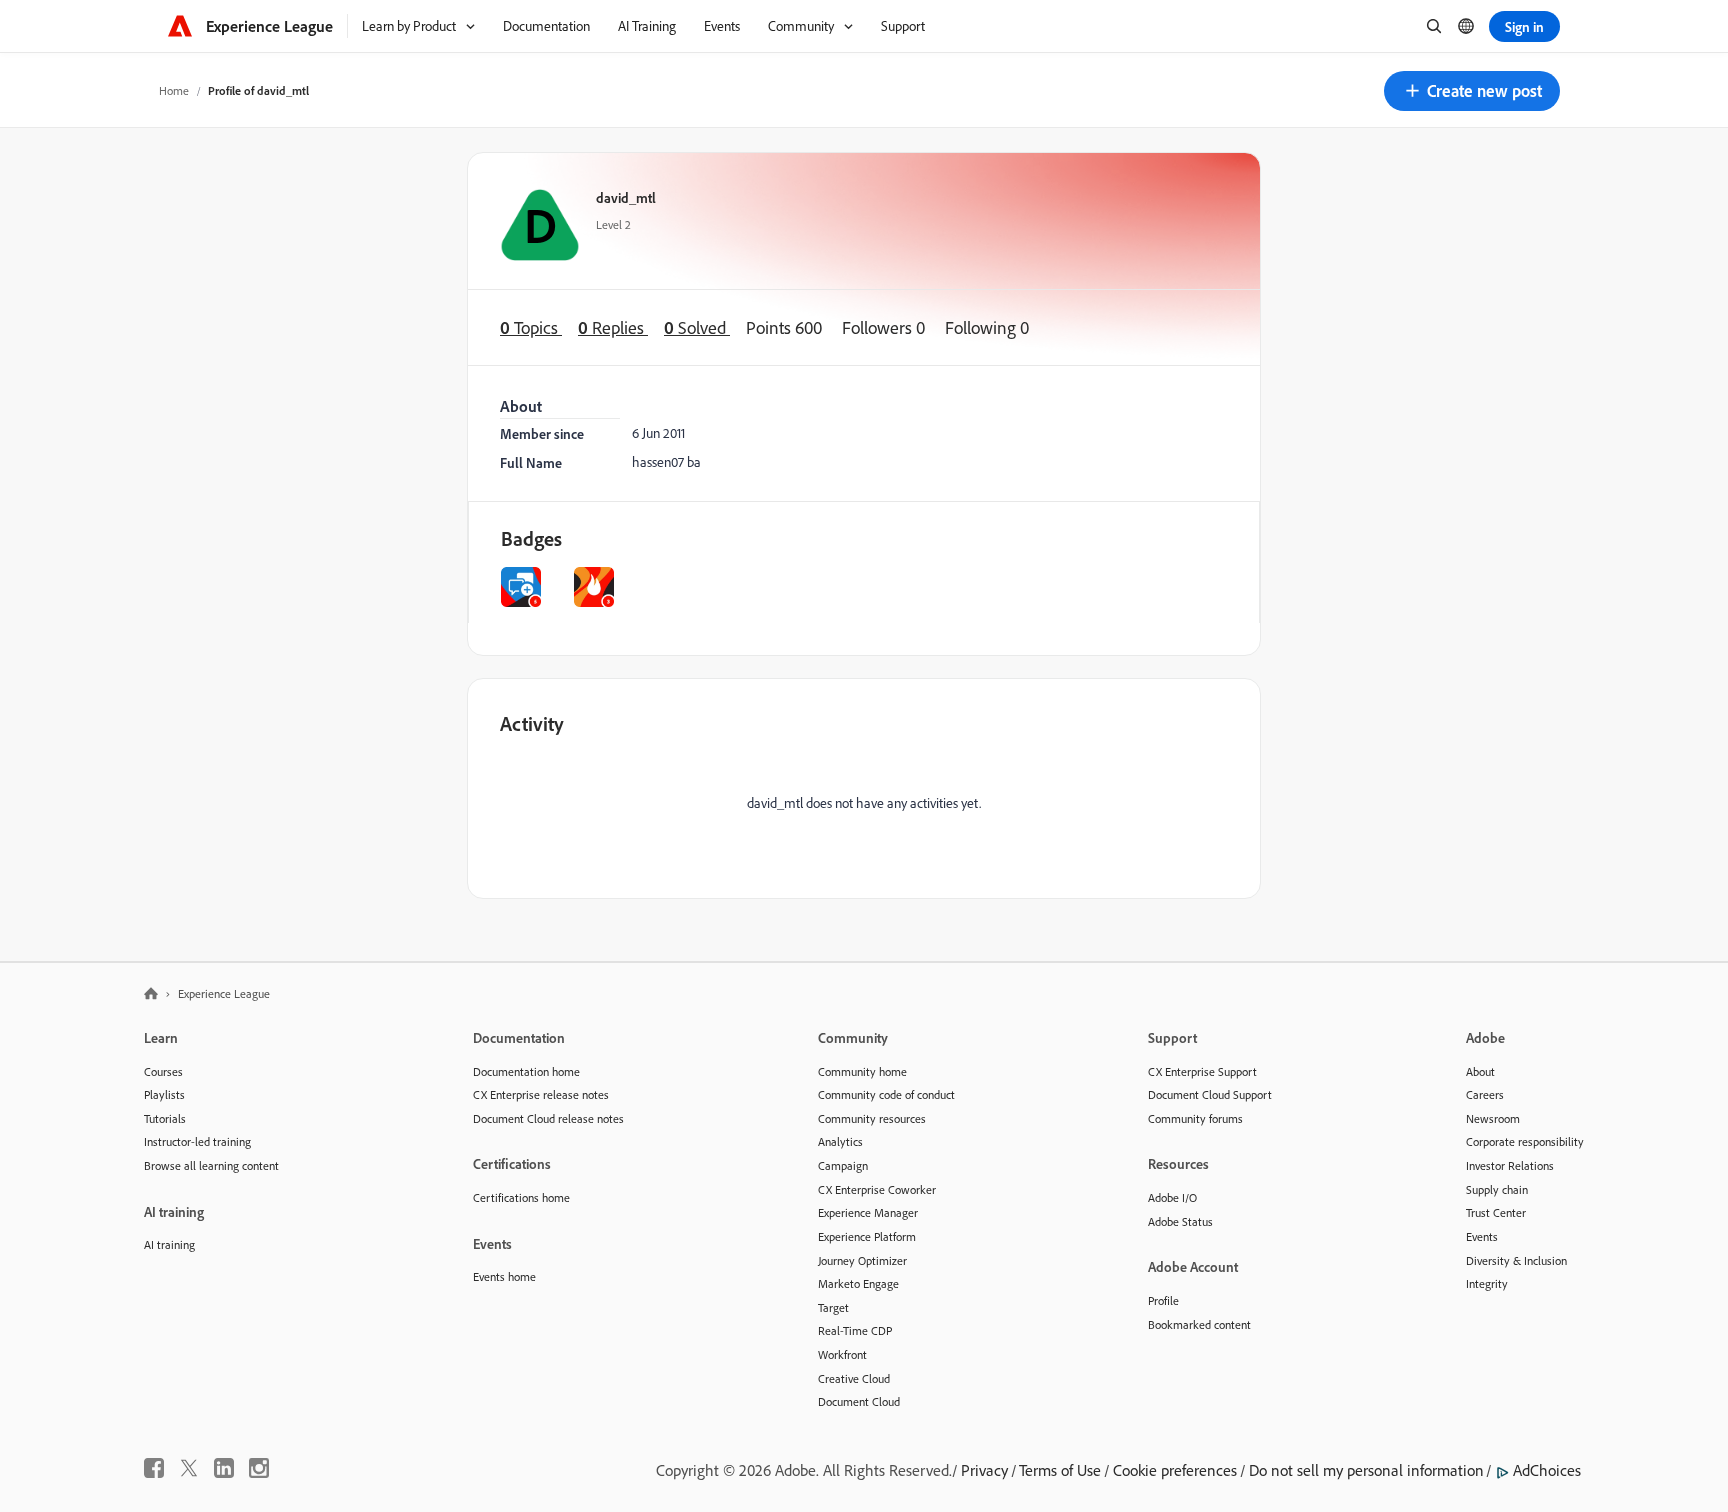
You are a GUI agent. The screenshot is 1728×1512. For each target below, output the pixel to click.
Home (174, 90)
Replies (613, 327)
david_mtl (626, 197)
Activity (532, 723)
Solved (697, 327)
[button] (1472, 91)
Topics (531, 327)
